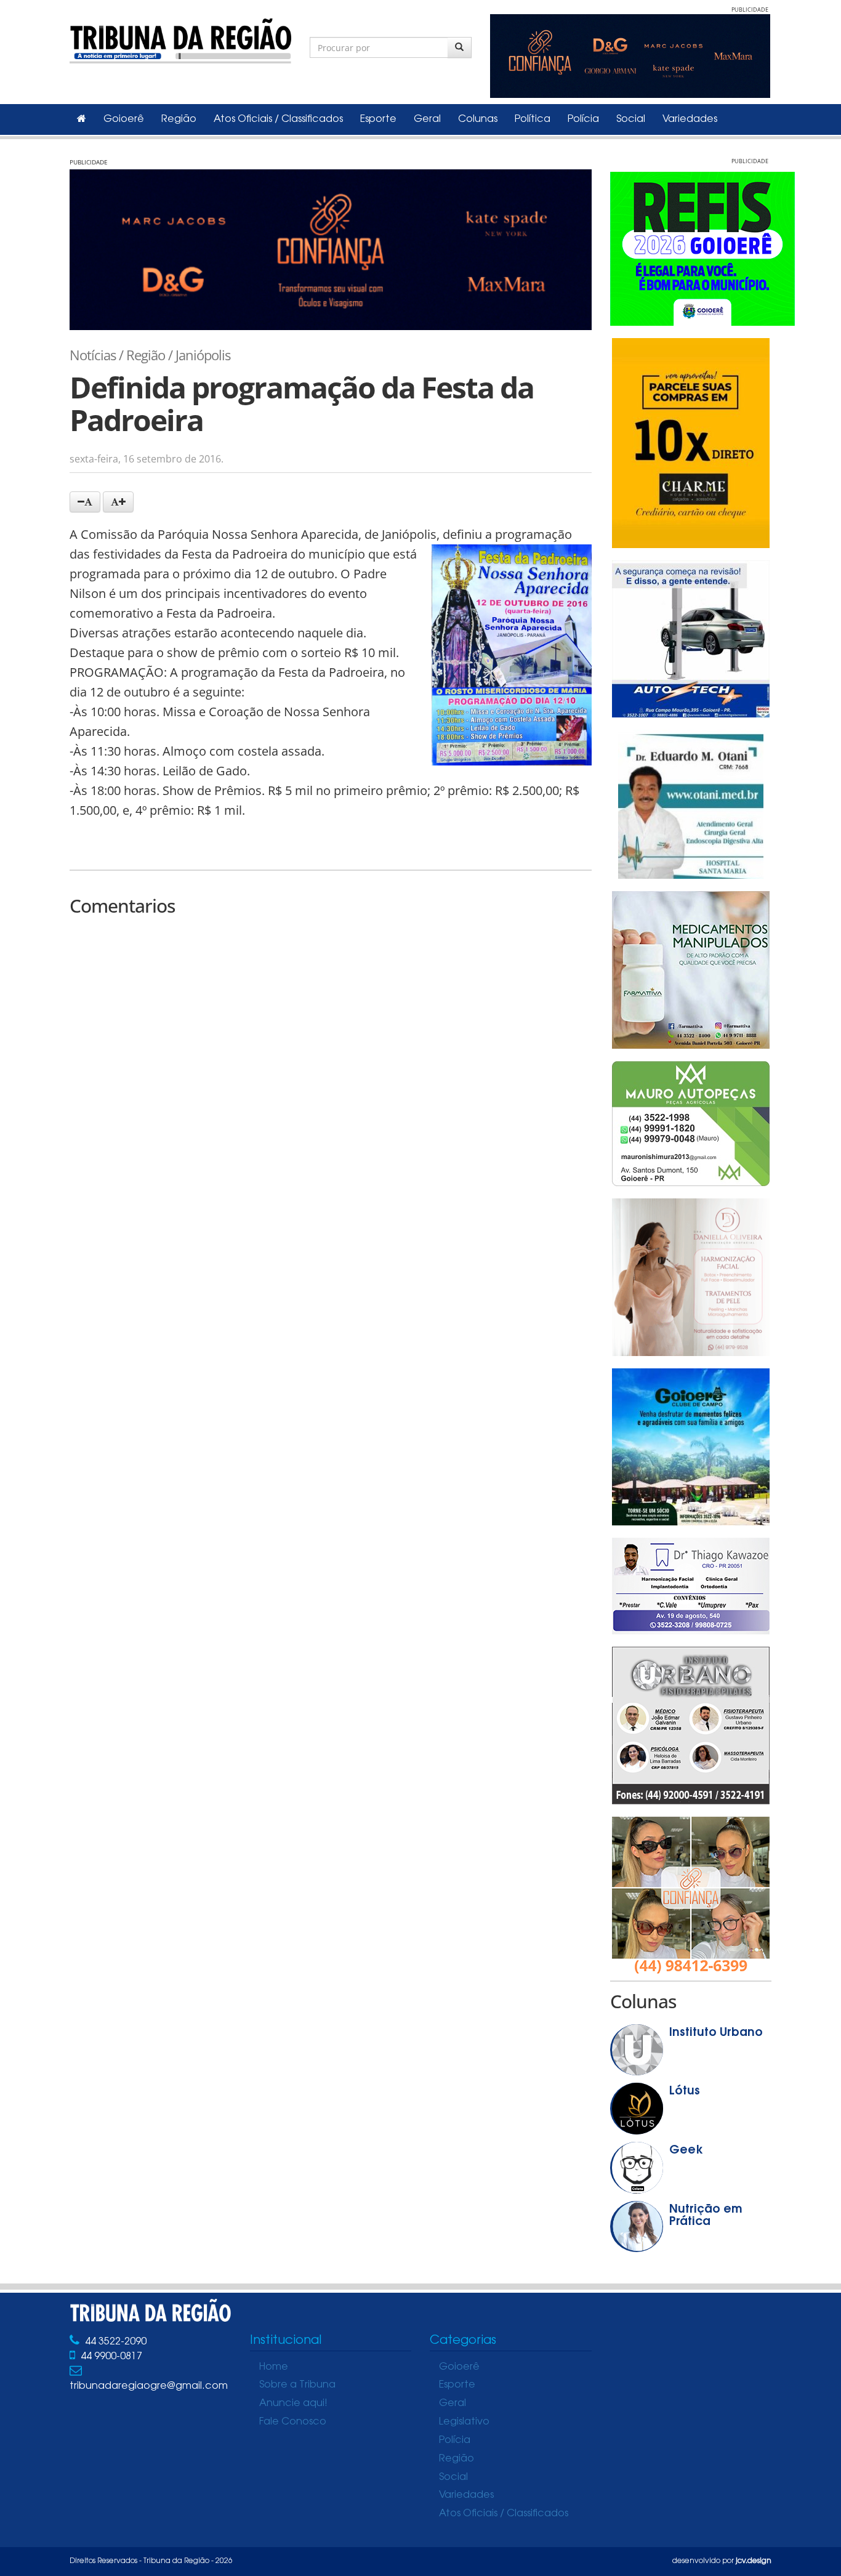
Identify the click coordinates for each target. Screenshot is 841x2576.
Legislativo (464, 2422)
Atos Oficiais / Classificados (278, 119)
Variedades (690, 119)
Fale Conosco (293, 2422)
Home (274, 2367)
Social (631, 119)
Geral (427, 119)
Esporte (378, 119)
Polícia (583, 119)
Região (179, 119)
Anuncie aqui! (293, 2404)
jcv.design (754, 2561)
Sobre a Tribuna (297, 2385)
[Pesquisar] (460, 47)
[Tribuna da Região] (180, 38)
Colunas (478, 119)
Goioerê (124, 119)
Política (533, 119)
